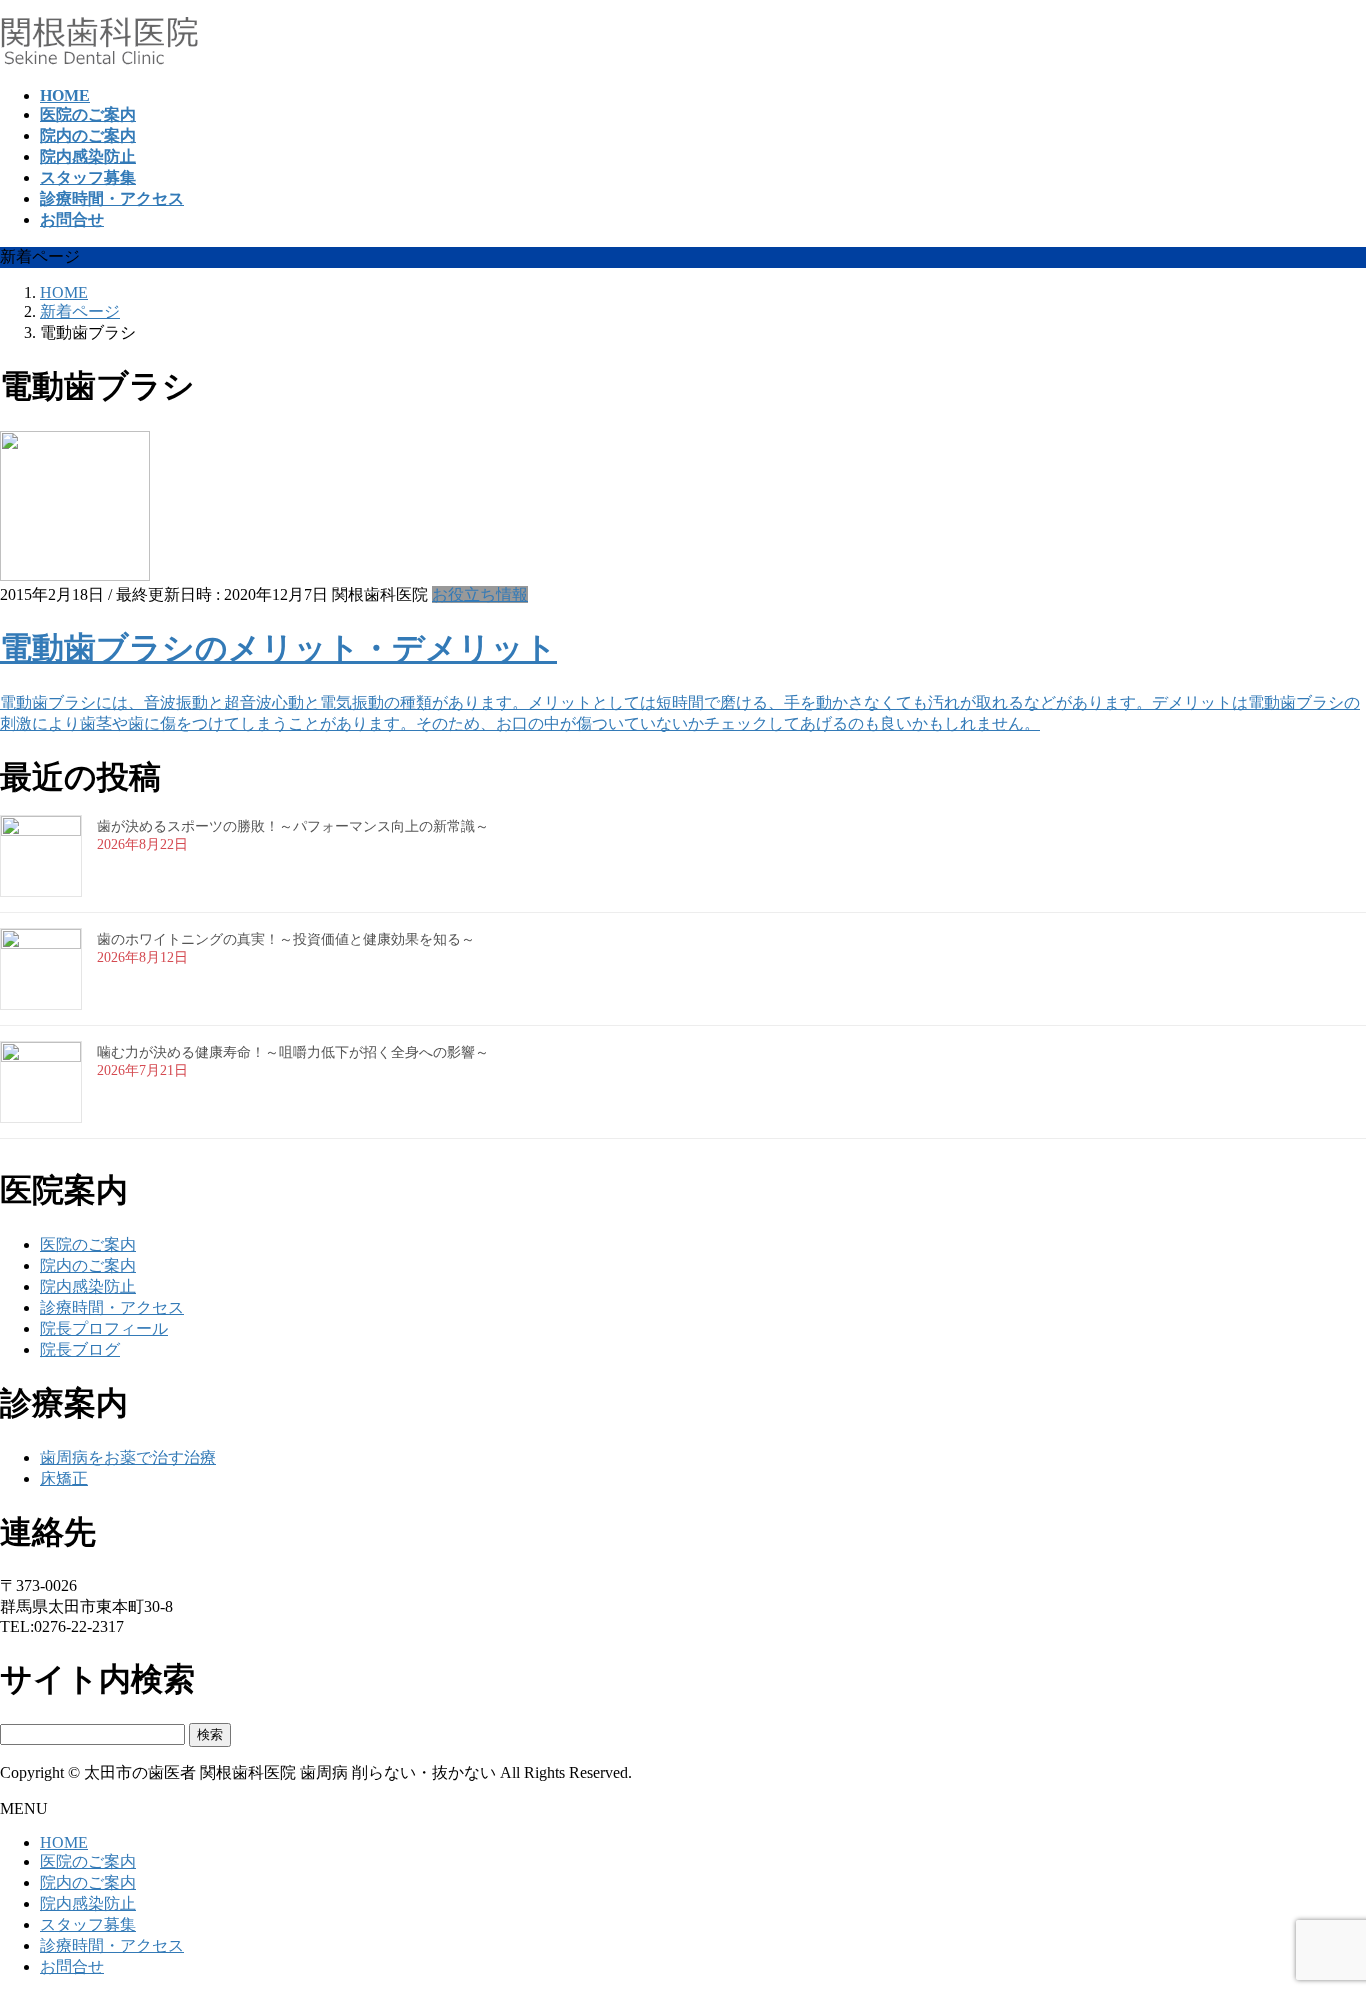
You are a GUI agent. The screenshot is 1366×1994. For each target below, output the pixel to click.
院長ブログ (80, 1349)
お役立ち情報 (480, 594)
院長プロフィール (104, 1328)
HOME (64, 1842)
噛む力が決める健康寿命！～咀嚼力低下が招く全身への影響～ (293, 1052)
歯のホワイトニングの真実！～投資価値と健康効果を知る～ (286, 939)
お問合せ (72, 1966)
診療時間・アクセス (112, 1307)
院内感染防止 (88, 1286)
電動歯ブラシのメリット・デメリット (278, 648)
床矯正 (64, 1478)
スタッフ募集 (88, 1924)
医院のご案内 (88, 1244)
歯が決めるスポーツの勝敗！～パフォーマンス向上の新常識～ (293, 826)
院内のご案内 (88, 1265)
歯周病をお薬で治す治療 (128, 1457)
